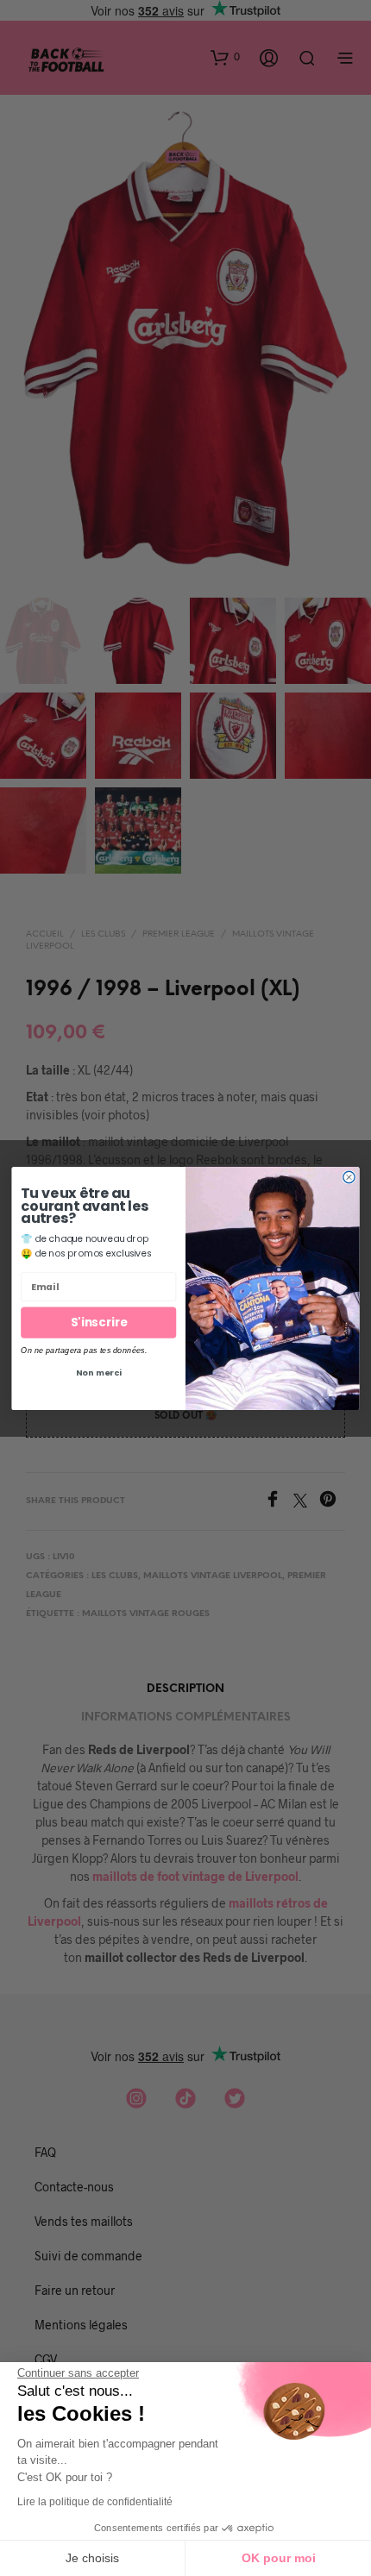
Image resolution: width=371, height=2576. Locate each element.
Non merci (99, 1372)
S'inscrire (99, 1322)
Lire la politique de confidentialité (95, 2502)
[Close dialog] (349, 1177)
